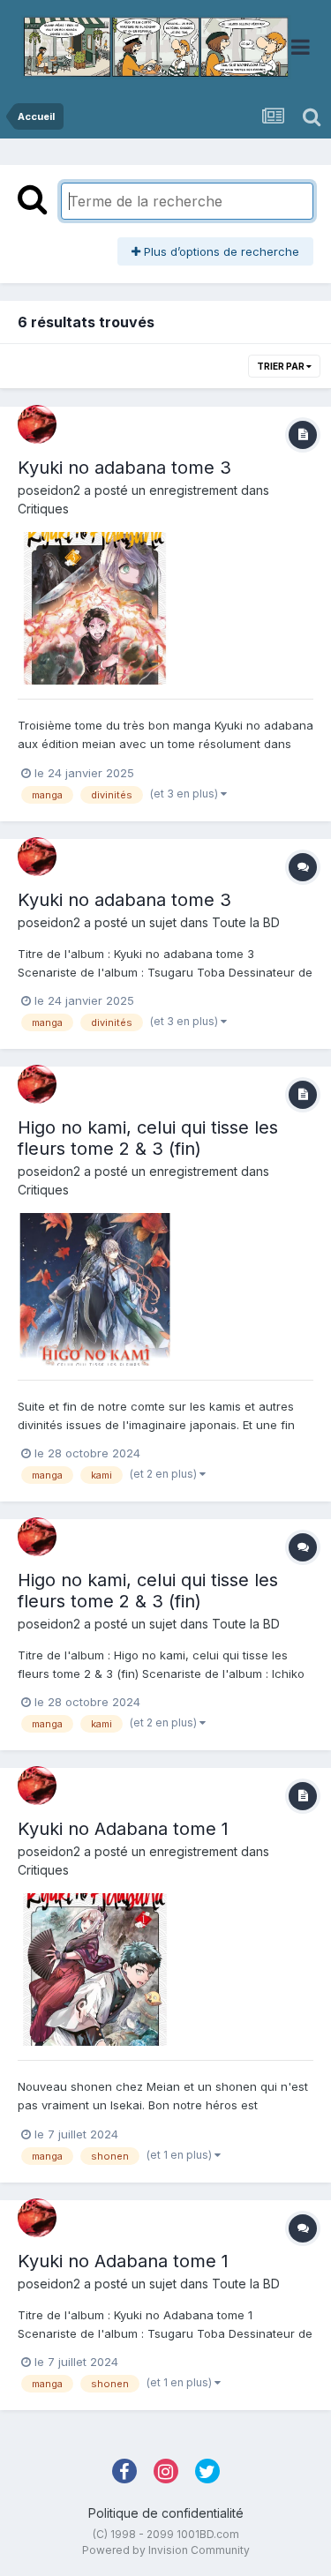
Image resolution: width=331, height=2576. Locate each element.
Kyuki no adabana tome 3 (124, 468)
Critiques (43, 509)
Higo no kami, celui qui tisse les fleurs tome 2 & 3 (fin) (148, 1138)
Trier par (282, 366)
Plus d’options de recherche (220, 251)
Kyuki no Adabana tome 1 (123, 1829)
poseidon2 (49, 490)
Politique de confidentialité (166, 2513)
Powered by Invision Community (166, 2550)
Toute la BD (246, 922)
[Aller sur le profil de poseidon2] (37, 424)
